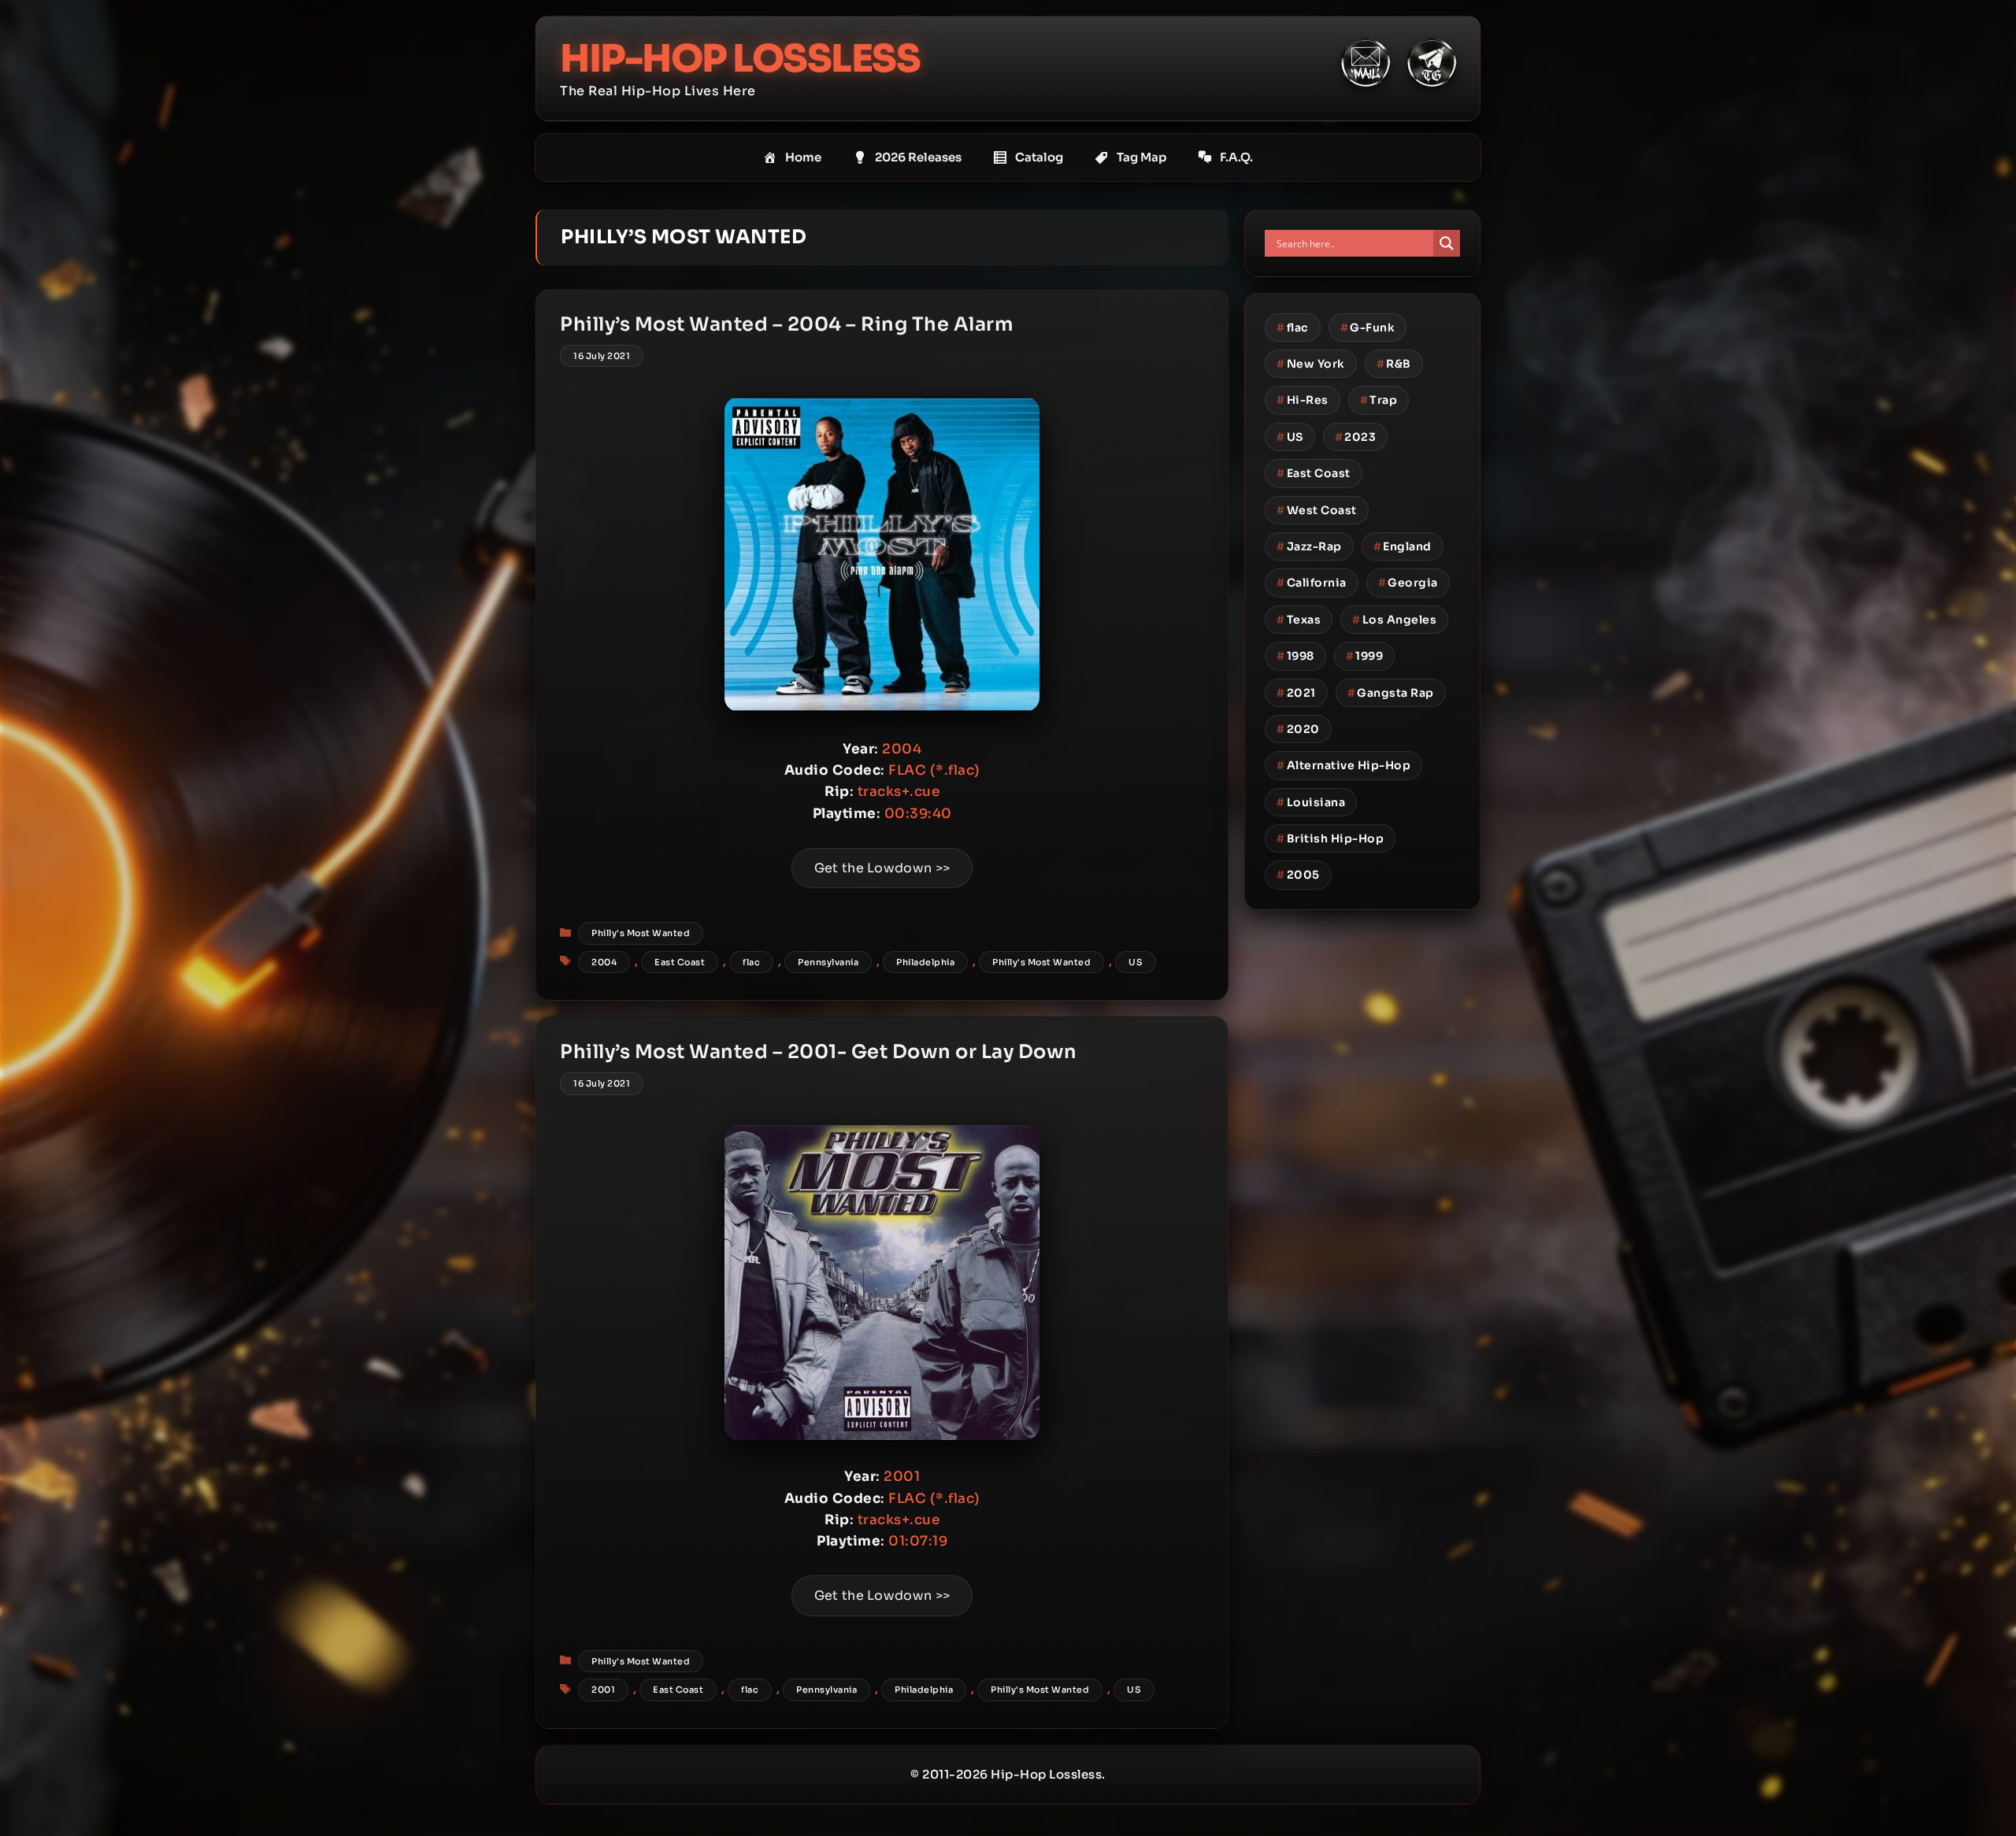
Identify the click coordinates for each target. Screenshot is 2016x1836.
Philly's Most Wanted (641, 933)
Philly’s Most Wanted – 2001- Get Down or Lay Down (819, 1052)
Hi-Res (1303, 400)
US (1136, 962)
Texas (1299, 620)
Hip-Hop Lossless (740, 59)
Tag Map (1141, 157)
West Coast (1317, 510)
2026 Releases (918, 157)
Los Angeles (1394, 620)
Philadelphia (925, 962)
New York (1311, 364)
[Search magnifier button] (1447, 243)
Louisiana (1311, 802)
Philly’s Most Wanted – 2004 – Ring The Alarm (786, 324)
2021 (1296, 693)
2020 (1298, 729)
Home (803, 157)
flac (751, 962)
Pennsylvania (828, 962)
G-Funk (1368, 328)
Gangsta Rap (1391, 693)
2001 (603, 1690)
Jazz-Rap (1309, 546)
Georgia (1408, 583)
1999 (1365, 656)
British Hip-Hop (1330, 838)
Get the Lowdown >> (882, 868)
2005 (1298, 875)
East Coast (680, 962)
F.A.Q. (1236, 157)
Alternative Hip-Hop (1343, 765)
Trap (1379, 400)
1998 (1295, 656)
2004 (604, 962)
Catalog (1039, 157)
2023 (1356, 437)
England (1403, 546)
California (1312, 583)
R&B (1394, 364)
